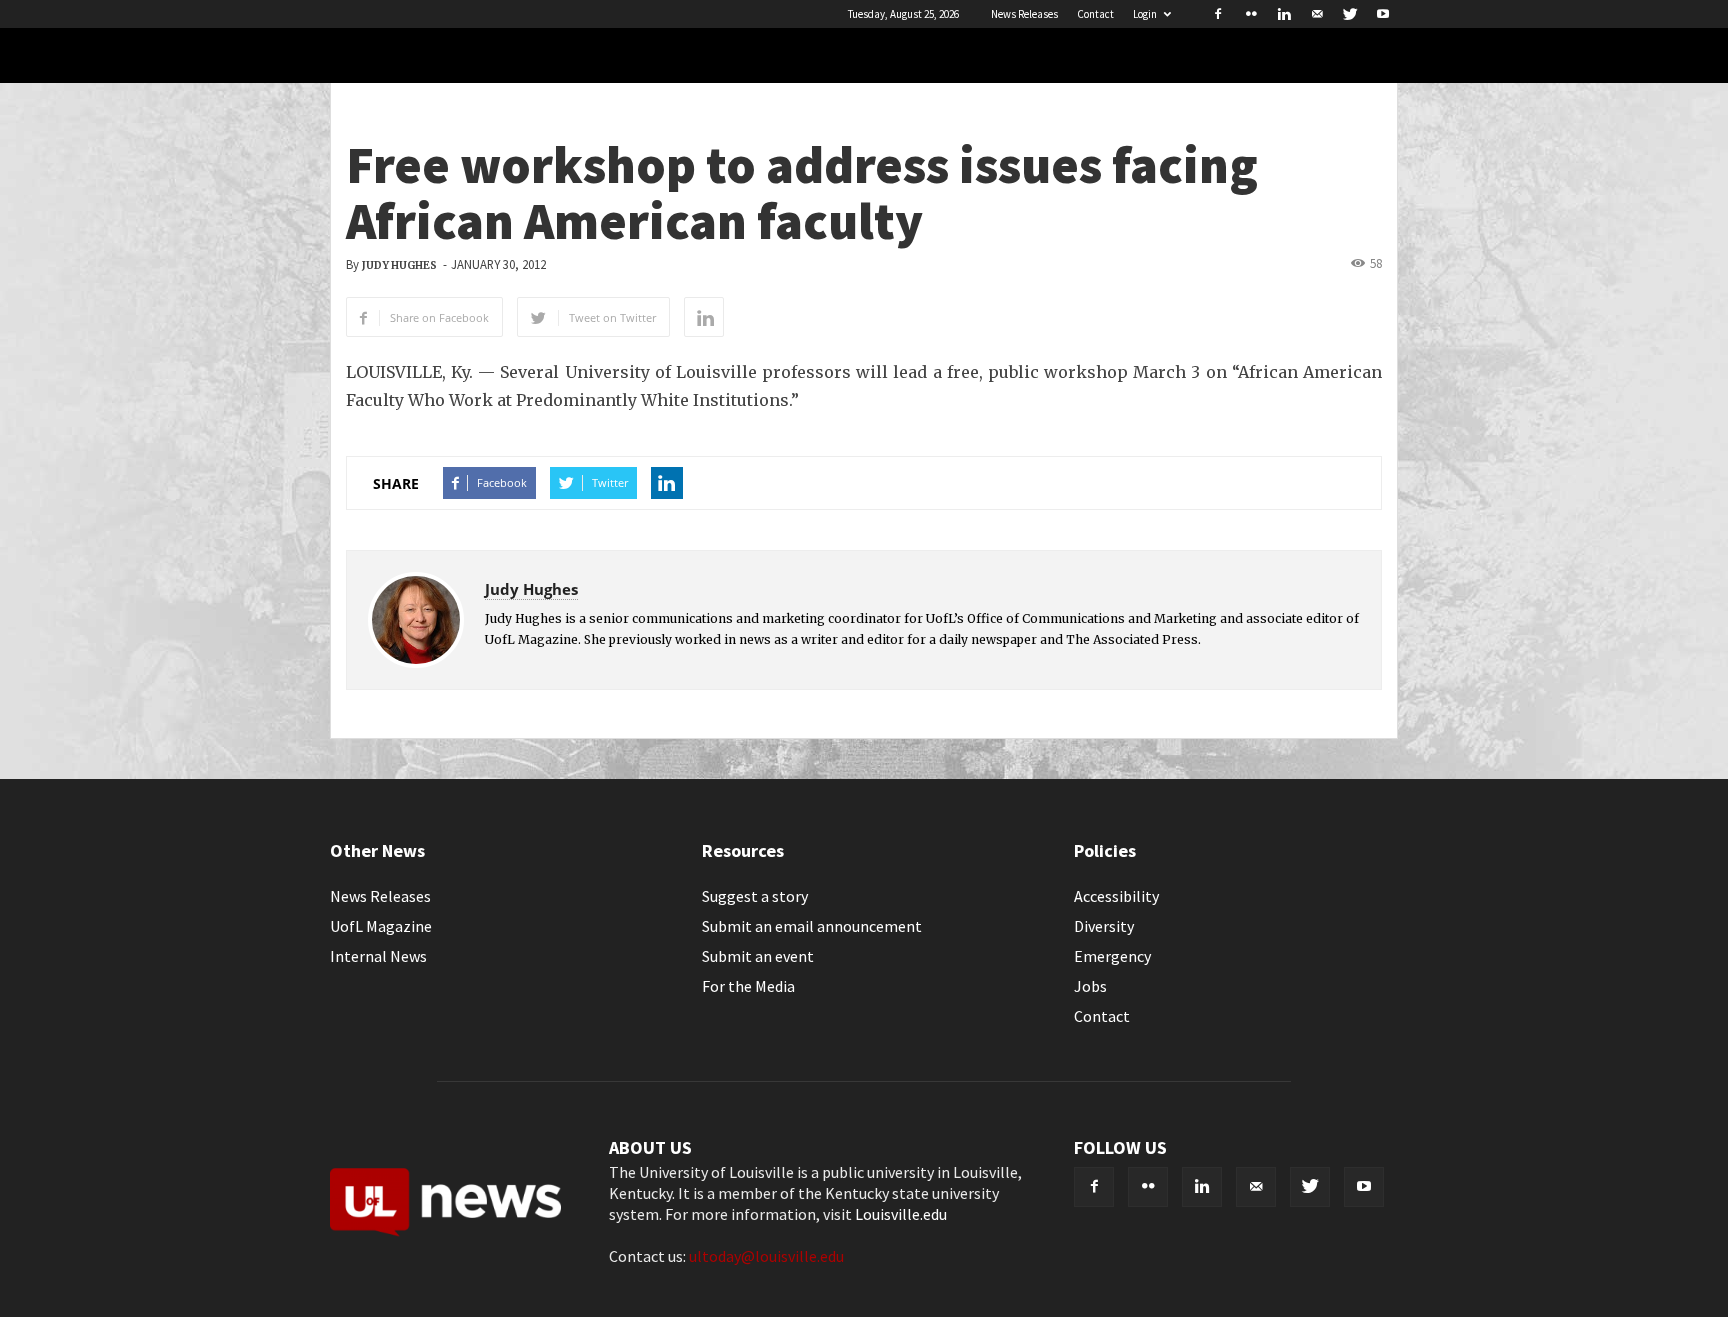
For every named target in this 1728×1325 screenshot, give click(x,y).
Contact (1095, 14)
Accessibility (1116, 896)
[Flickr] (1251, 14)
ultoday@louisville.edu (766, 1256)
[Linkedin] (1284, 14)
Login (1145, 14)
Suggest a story (755, 896)
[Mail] (1317, 14)
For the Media (748, 986)
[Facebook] (1218, 14)
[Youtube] (1383, 14)
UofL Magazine (381, 926)
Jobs (1090, 986)
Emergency (1112, 956)
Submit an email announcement (812, 926)
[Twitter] (1350, 14)
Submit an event (758, 956)
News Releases (1024, 14)
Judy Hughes (399, 265)
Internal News (378, 956)
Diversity (1104, 926)
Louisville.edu (901, 1214)
